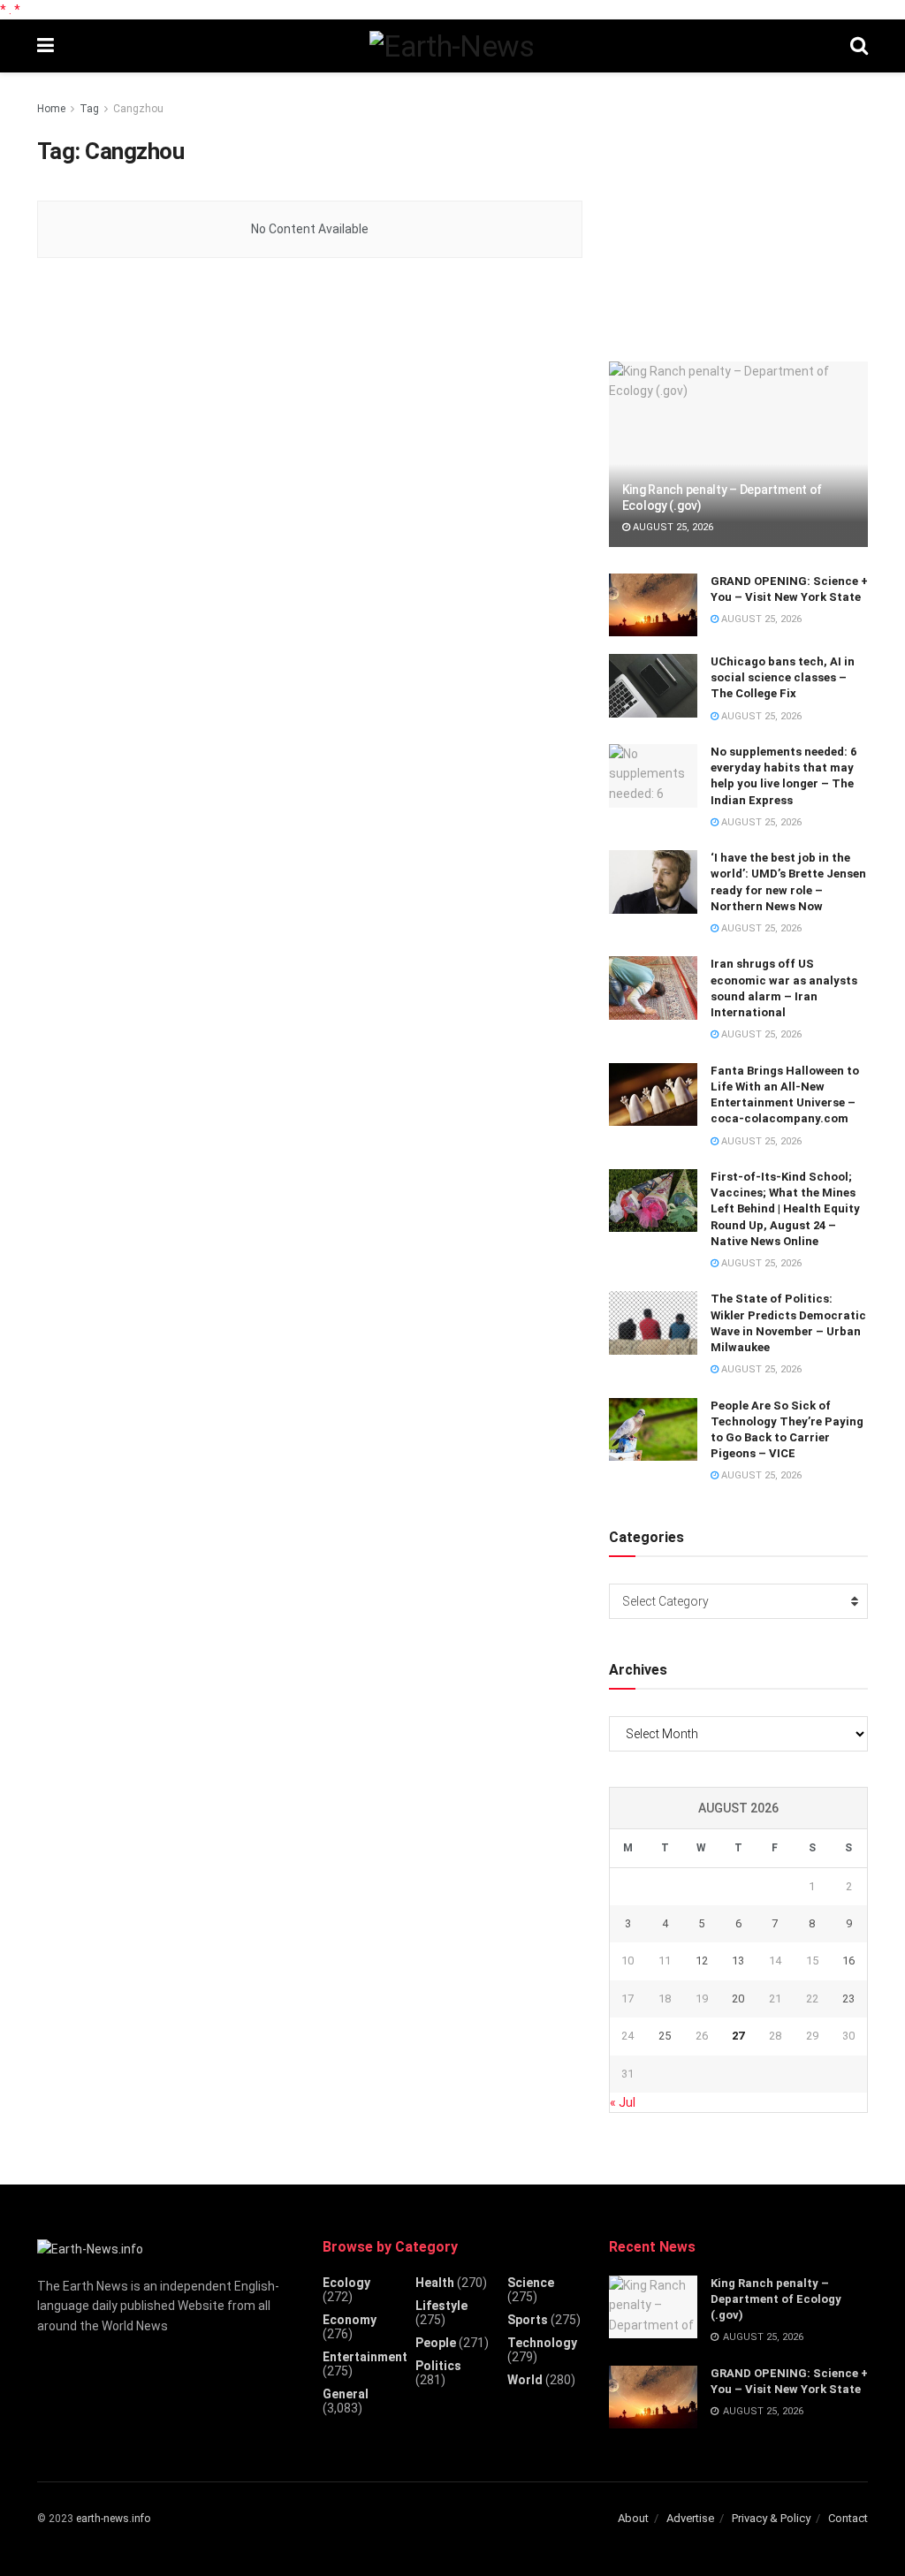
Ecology (346, 2283)
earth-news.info (113, 2519)
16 (848, 1960)
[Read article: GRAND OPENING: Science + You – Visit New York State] (653, 605)
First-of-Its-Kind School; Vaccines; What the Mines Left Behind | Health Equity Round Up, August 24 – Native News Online (785, 1209)
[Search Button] (859, 46)
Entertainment (365, 2357)
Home (51, 109)
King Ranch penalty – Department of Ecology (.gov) (776, 2299)
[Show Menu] (46, 46)
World (525, 2380)
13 (738, 1960)
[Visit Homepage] (452, 46)
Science (531, 2283)
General (346, 2394)
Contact (848, 2518)
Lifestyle (441, 2306)
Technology (542, 2343)
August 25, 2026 (672, 527)
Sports (528, 2320)
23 (848, 1998)
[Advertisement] (741, 209)
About (633, 2518)
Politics (438, 2366)
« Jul (623, 2102)
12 (702, 1960)
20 (738, 1998)
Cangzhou (138, 109)
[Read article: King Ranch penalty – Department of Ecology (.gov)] (738, 454)
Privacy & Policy (771, 2518)
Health (435, 2283)
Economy (350, 2320)
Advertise (690, 2518)
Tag (89, 109)
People (436, 2343)
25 (665, 2036)
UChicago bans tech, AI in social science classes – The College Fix (783, 677)
